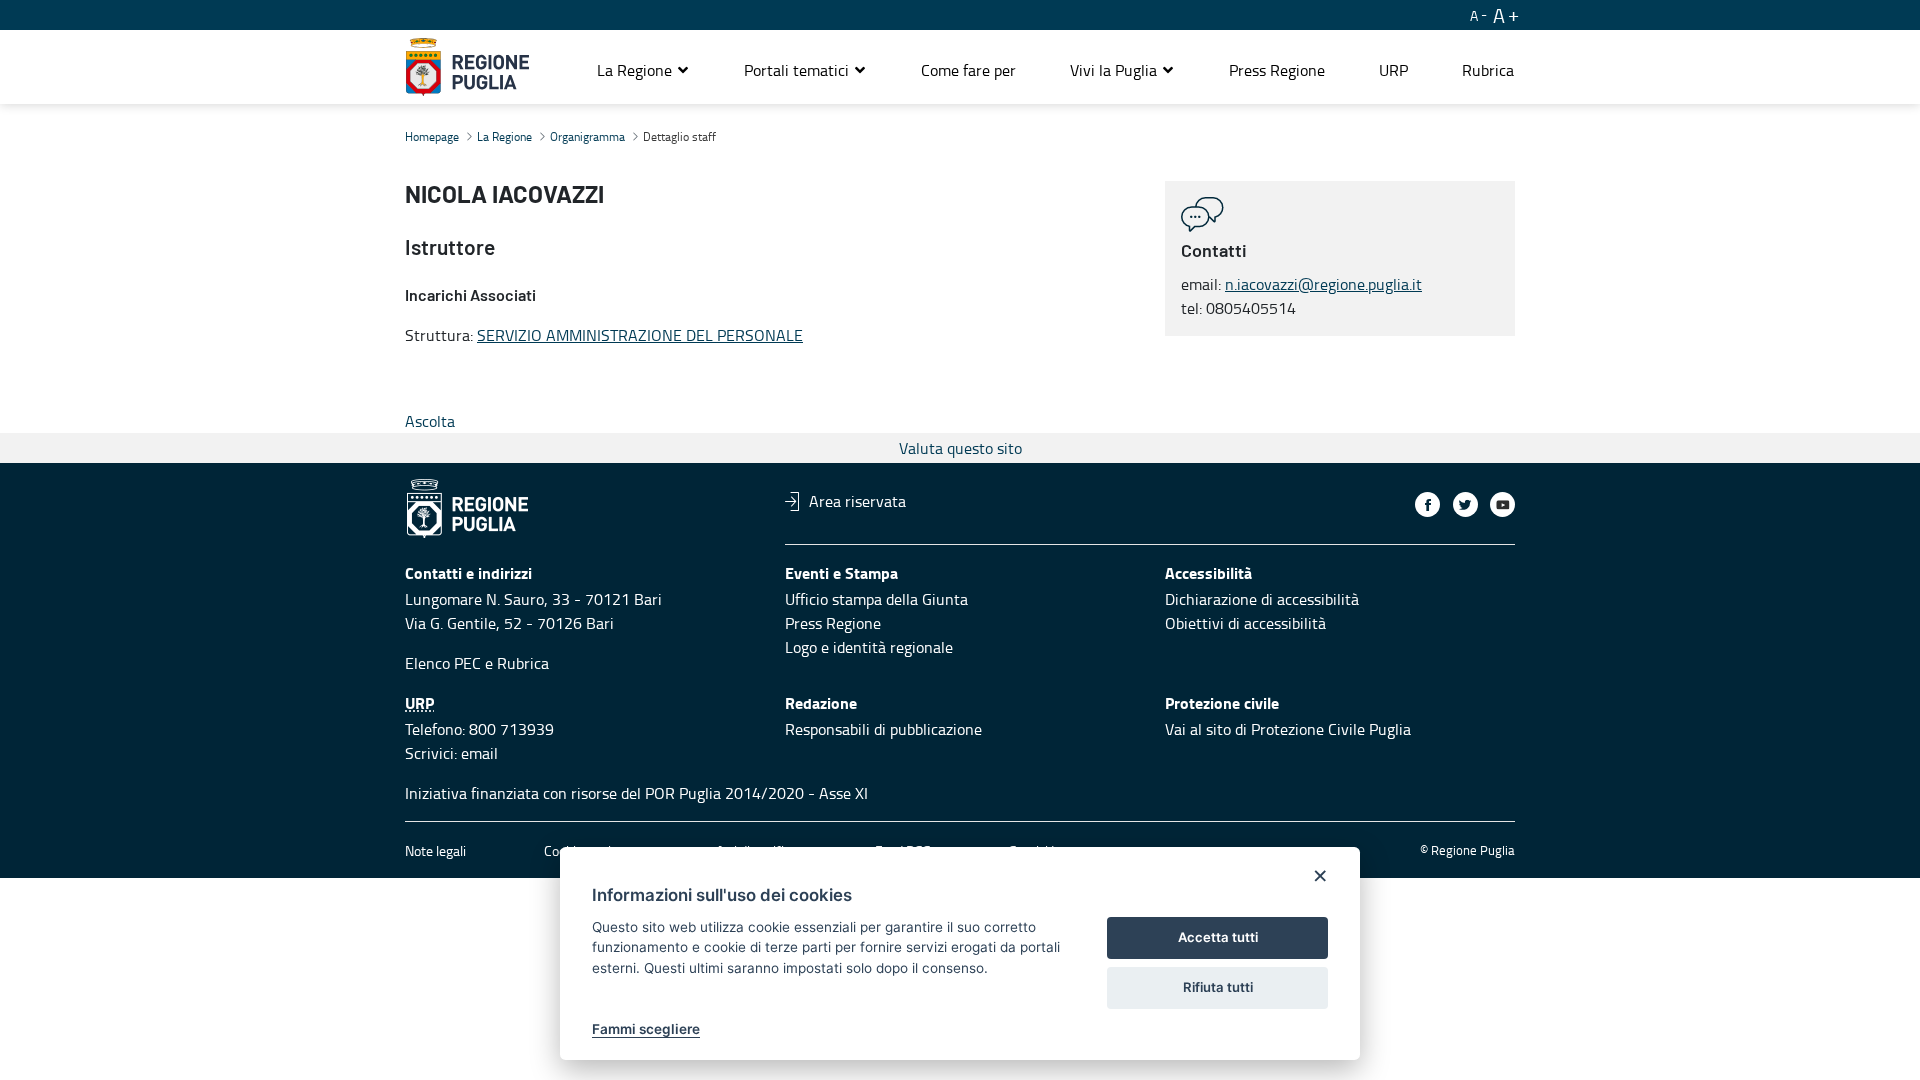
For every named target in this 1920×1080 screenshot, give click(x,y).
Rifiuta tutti (1218, 987)
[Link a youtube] (1502, 504)
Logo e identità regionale (869, 647)
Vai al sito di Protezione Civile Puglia (1288, 729)
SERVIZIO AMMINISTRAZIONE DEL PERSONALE (640, 335)
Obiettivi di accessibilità (1245, 623)
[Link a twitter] (1465, 504)
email (479, 753)
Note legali (435, 850)
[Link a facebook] (1427, 504)
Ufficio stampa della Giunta (876, 599)
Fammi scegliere (646, 1029)
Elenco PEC (443, 663)
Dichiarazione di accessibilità (1262, 599)
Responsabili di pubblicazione (883, 729)
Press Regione (833, 623)
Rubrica (523, 663)
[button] (643, 70)
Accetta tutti (1218, 937)
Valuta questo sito (960, 448)
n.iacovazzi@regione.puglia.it (1323, 284)
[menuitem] (968, 70)
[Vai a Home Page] (467, 67)
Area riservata (857, 501)
